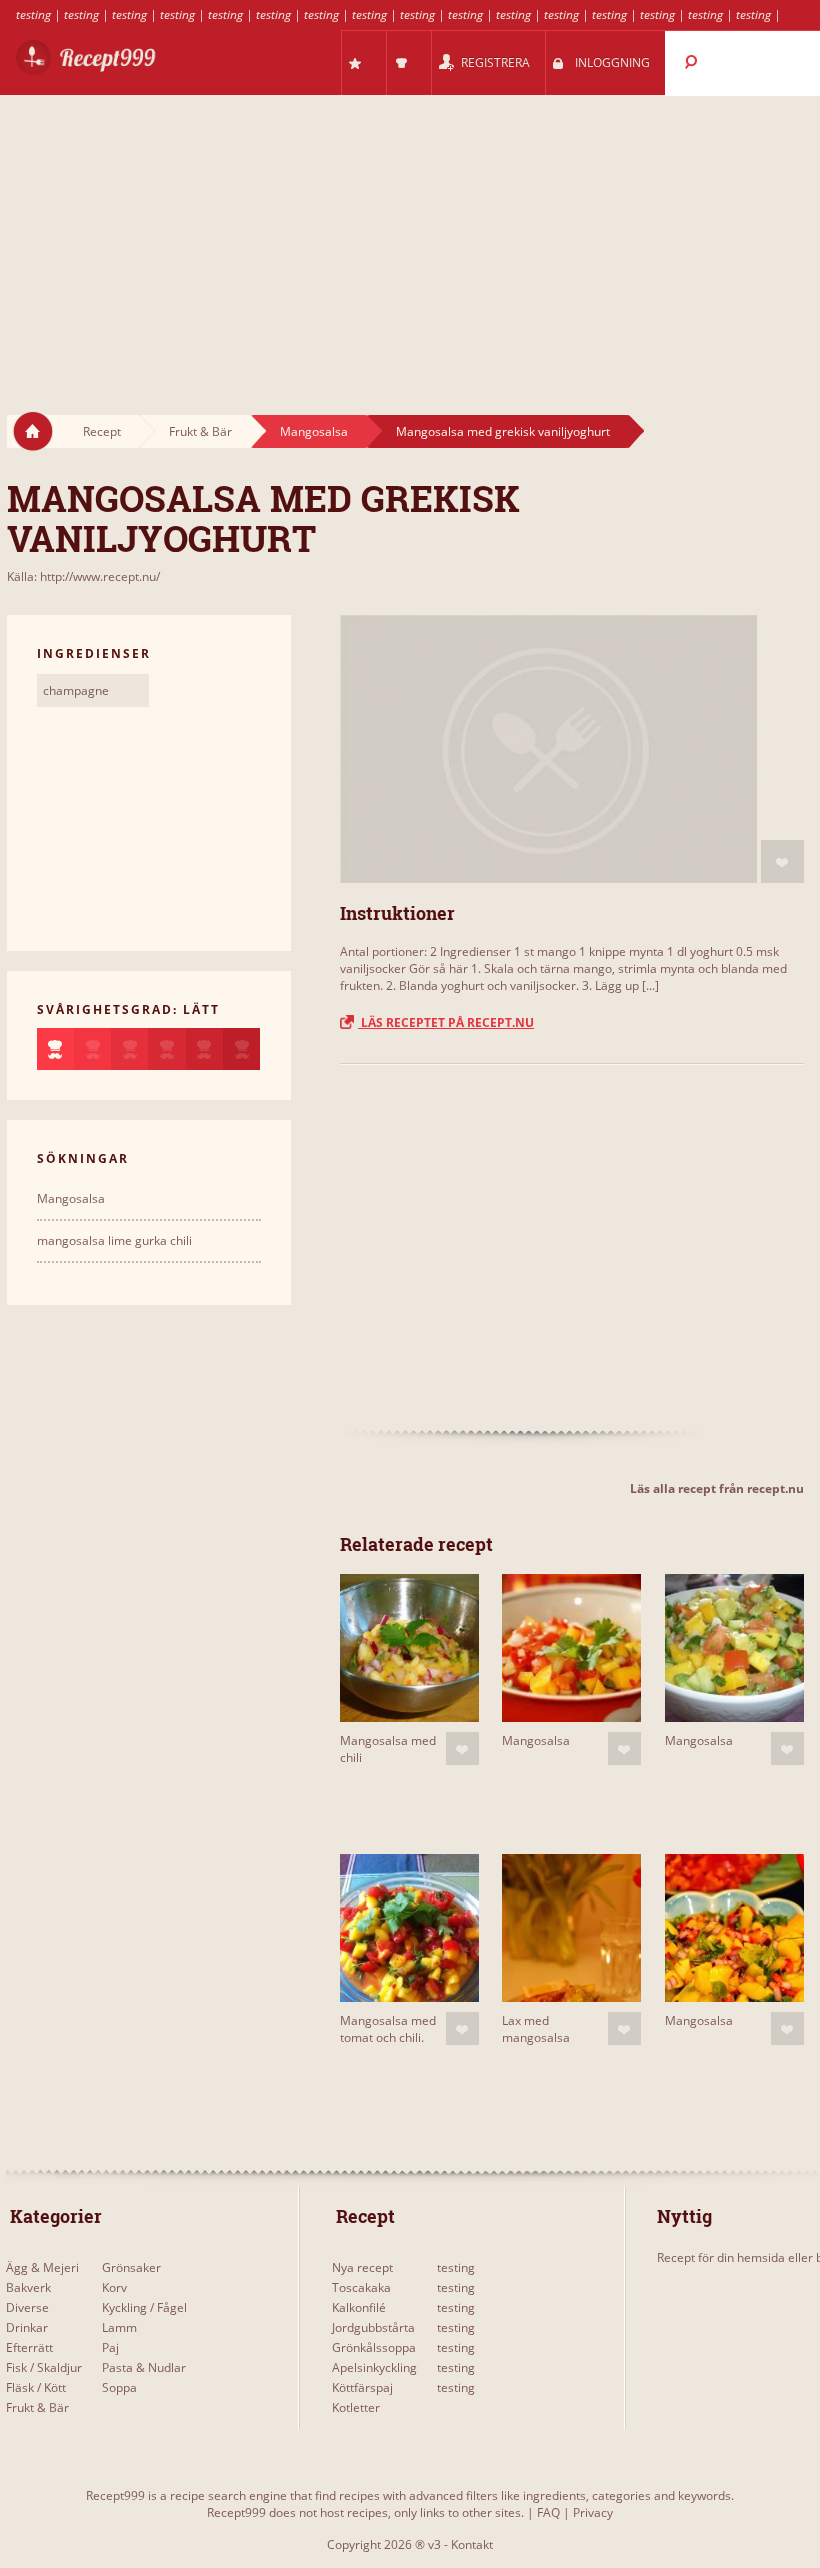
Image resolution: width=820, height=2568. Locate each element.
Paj (110, 2347)
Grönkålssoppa (374, 2347)
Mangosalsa (314, 431)
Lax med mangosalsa (536, 2029)
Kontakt (472, 2544)
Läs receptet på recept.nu (446, 1022)
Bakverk (28, 2287)
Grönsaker (131, 2267)
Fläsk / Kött (36, 2387)
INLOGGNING (612, 62)
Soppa (119, 2387)
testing (33, 14)
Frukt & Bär (200, 431)
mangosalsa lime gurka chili (114, 1240)
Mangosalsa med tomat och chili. (388, 2029)
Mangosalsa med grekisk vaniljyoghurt (503, 431)
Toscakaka (361, 2287)
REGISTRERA (495, 62)
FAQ (548, 2512)
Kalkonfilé (359, 2307)
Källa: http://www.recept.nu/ (83, 576)
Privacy (593, 2512)
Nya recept (362, 2267)
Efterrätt (29, 2347)
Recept (102, 431)
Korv (114, 2287)
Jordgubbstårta (373, 2327)
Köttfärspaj (362, 2387)
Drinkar (27, 2327)
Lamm (119, 2327)
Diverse (27, 2307)
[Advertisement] (410, 236)
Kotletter (356, 2407)
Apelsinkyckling (374, 2367)
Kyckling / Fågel (144, 2307)
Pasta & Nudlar (144, 2367)
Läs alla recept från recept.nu (717, 1488)
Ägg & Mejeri (42, 2267)
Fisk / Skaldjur (44, 2367)
